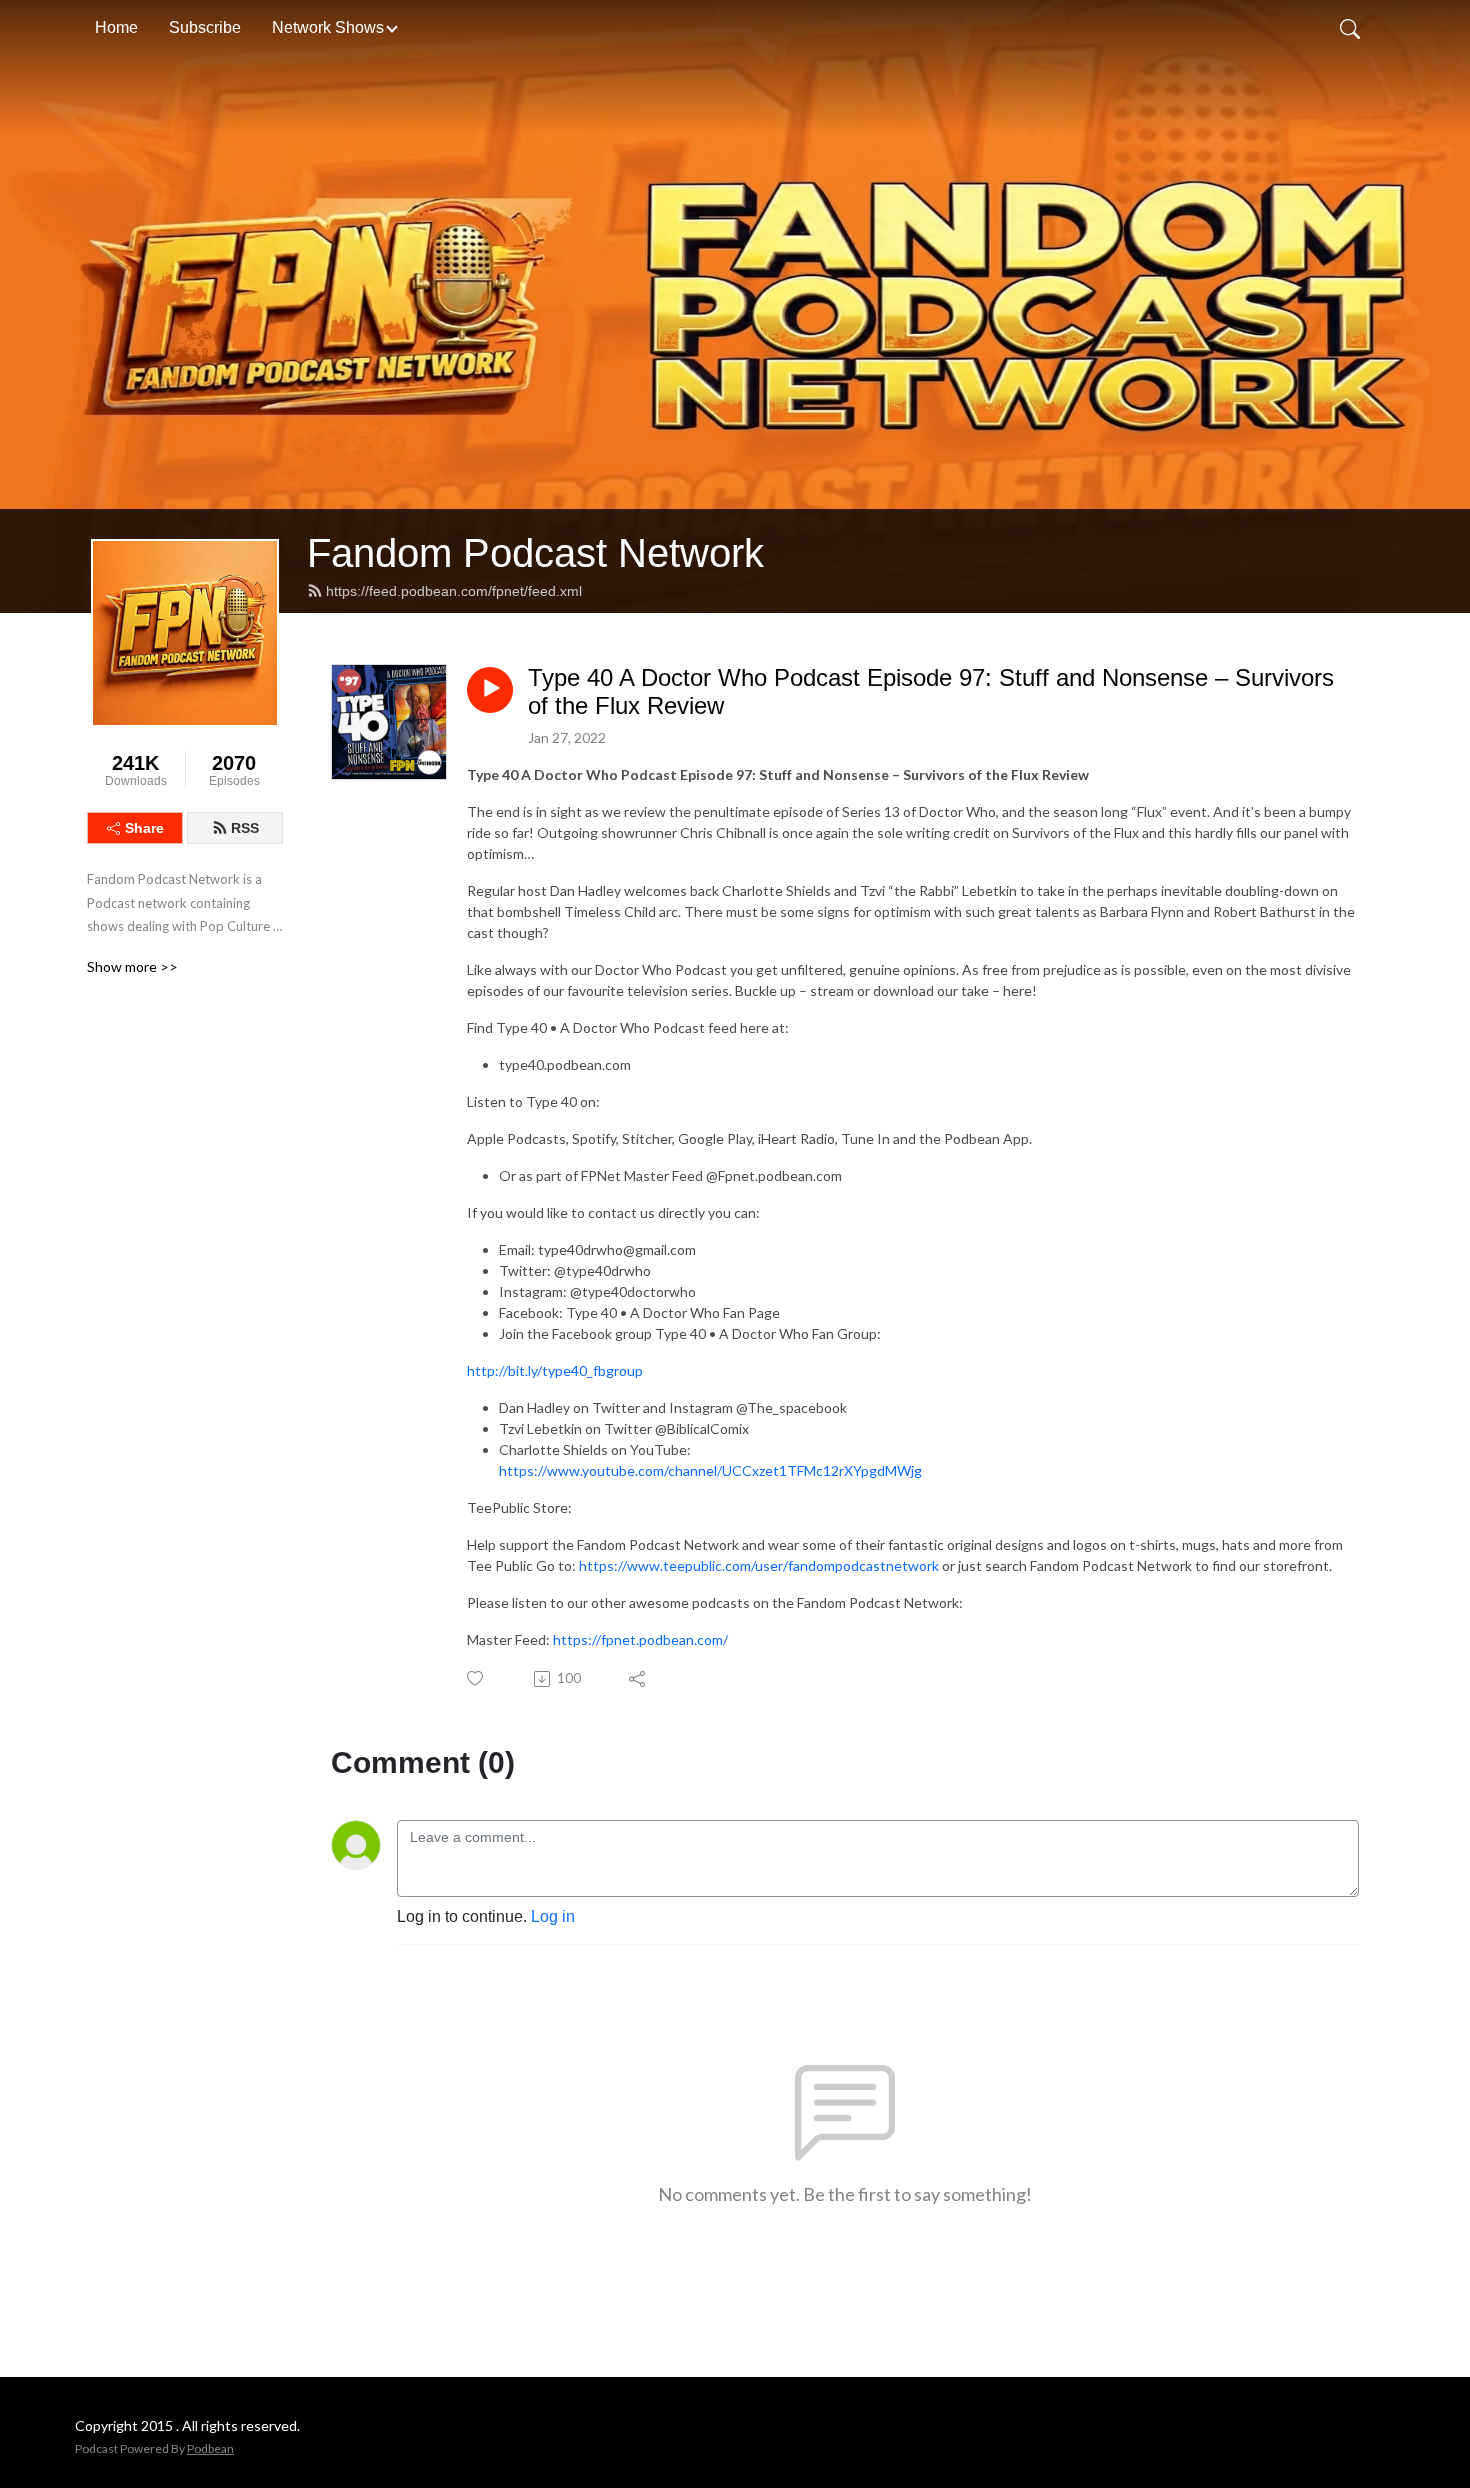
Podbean (210, 2448)
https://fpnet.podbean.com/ (640, 1639)
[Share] (638, 1679)
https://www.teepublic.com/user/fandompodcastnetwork (759, 1565)
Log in (553, 1916)
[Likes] (476, 1678)
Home (116, 27)
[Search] (1350, 28)
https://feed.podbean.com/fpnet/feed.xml (454, 591)
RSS (245, 828)
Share (144, 828)
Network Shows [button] (328, 27)
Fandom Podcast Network (535, 553)
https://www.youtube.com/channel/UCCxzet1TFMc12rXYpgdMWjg (710, 1470)
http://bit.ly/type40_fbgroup (555, 1370)
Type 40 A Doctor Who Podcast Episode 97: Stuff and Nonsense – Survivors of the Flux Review (931, 692)
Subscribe (205, 27)
